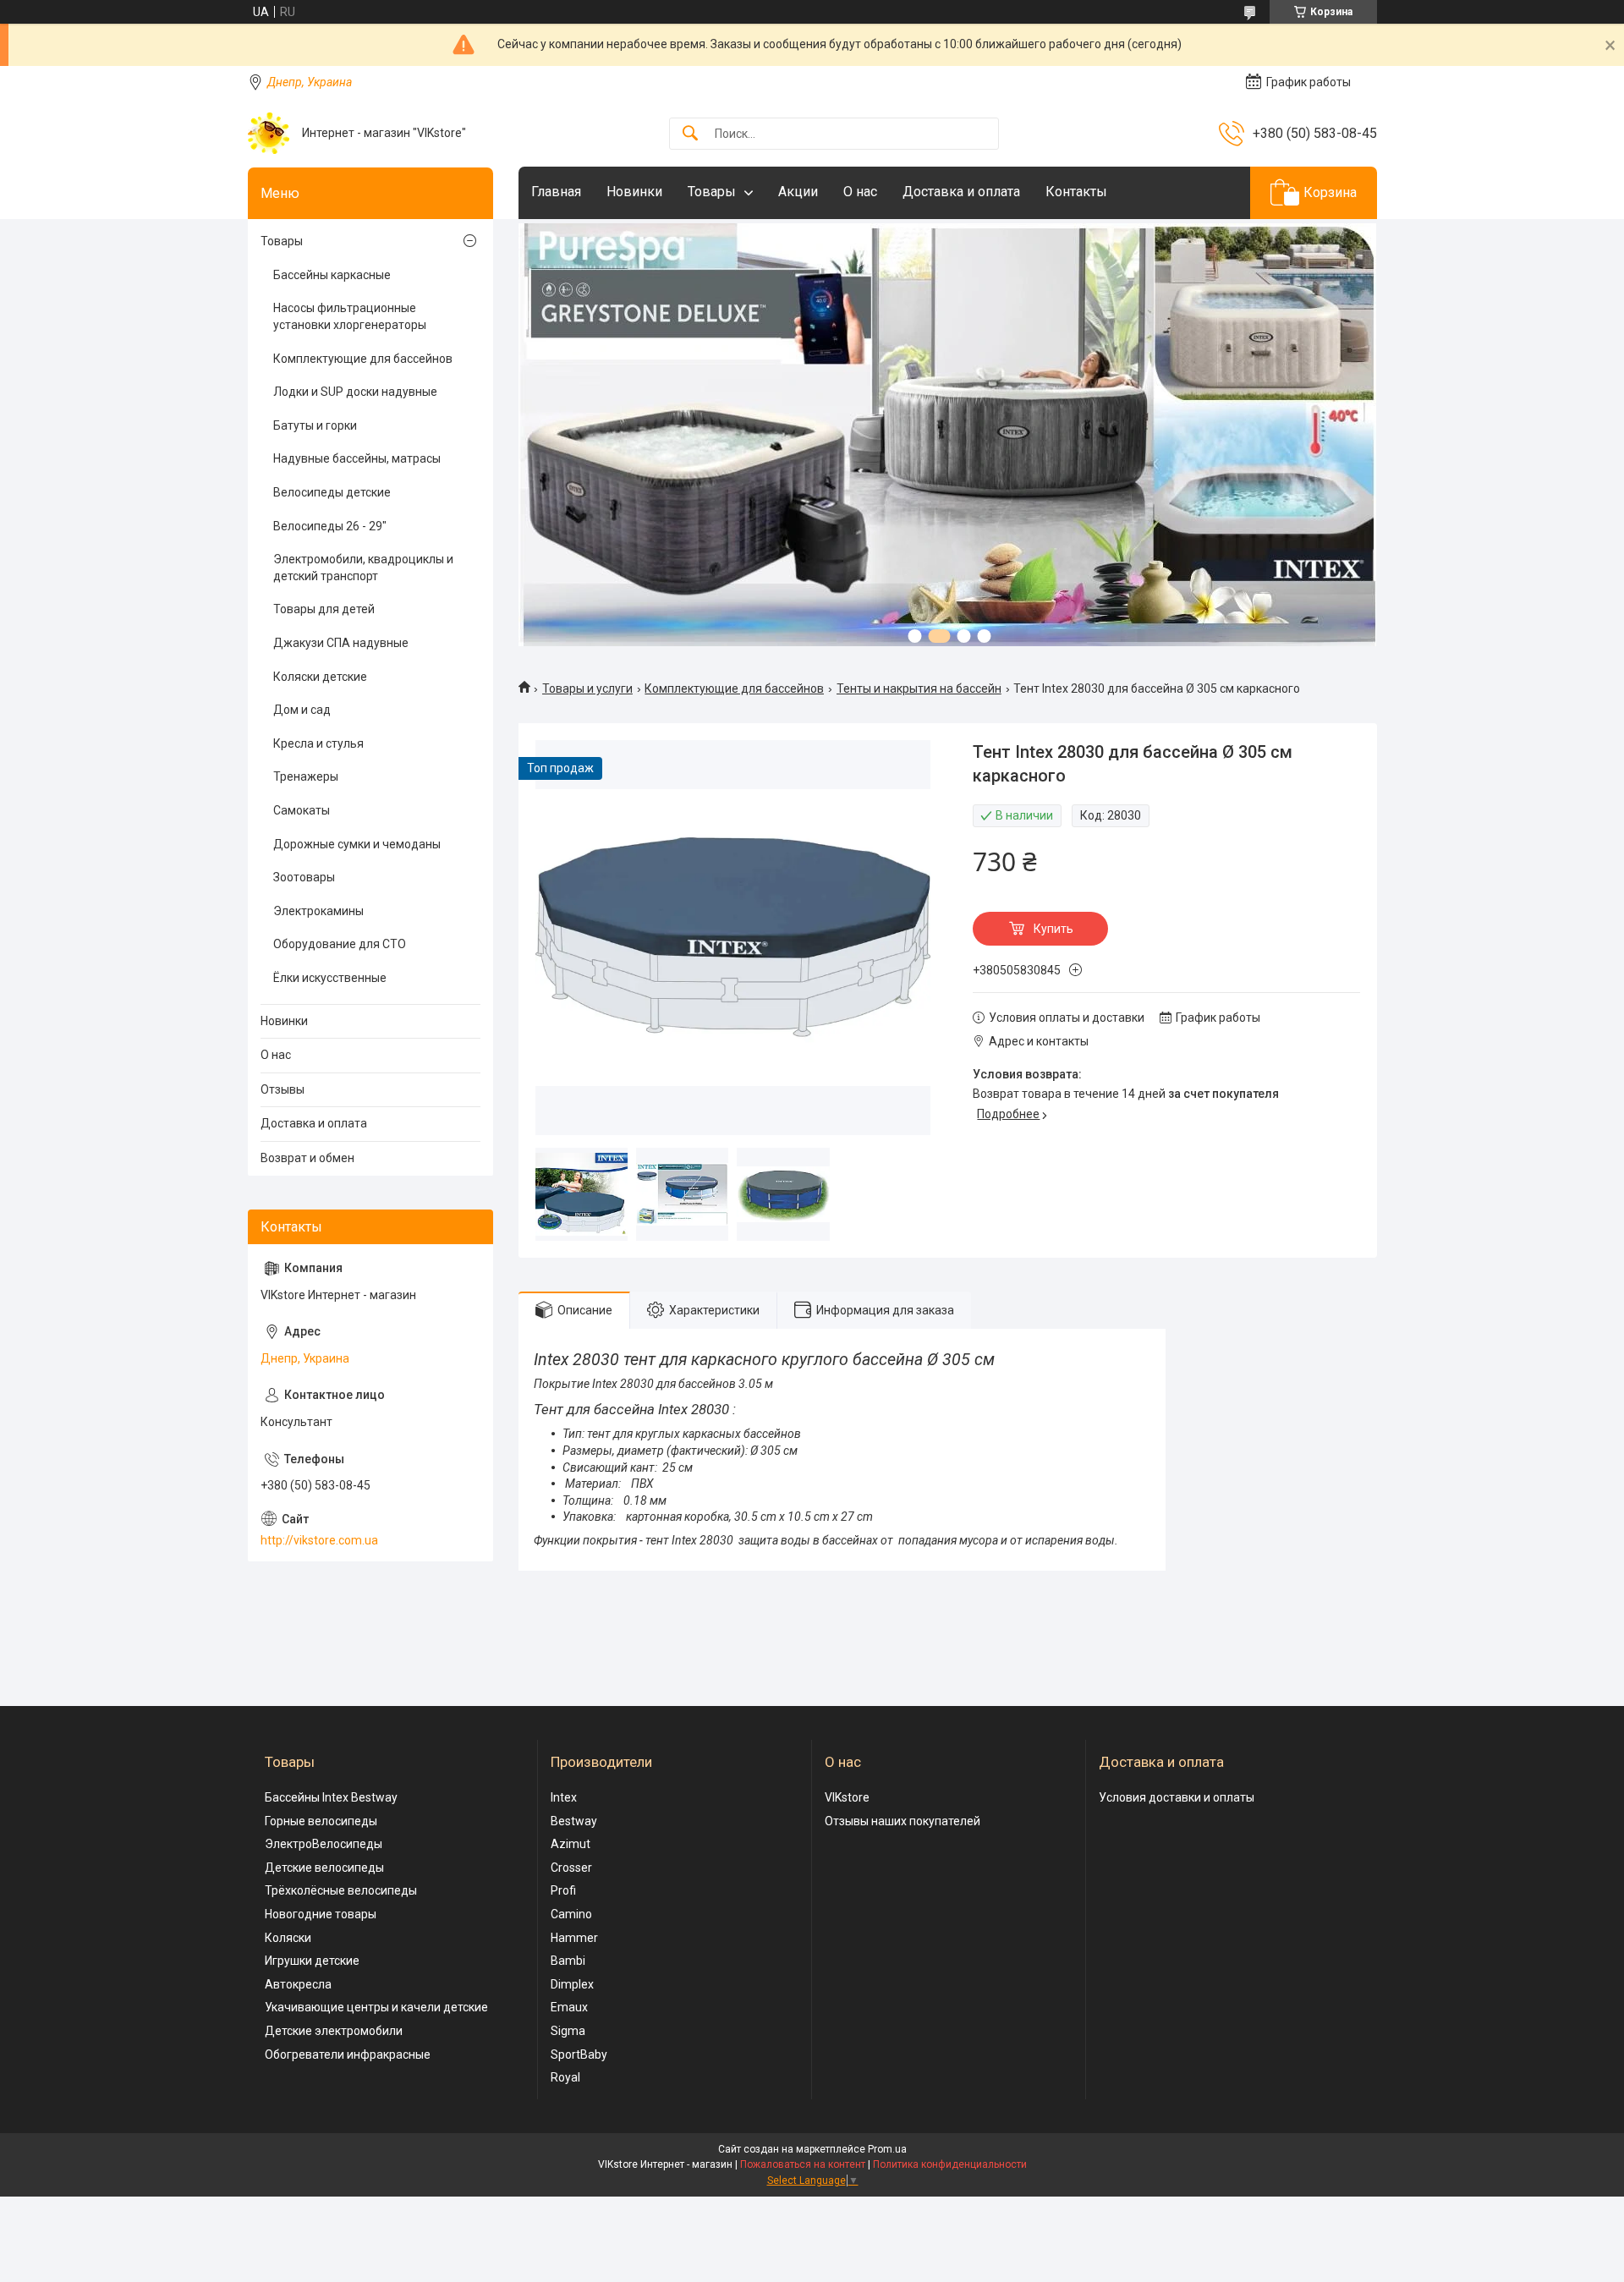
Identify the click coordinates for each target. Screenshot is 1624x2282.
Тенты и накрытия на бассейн (919, 688)
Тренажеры (306, 776)
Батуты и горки (315, 425)
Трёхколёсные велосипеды (341, 1890)
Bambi (568, 1961)
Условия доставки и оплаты (1177, 1797)
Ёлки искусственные (330, 978)
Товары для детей (324, 609)
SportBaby (579, 2054)
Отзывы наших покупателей (903, 1821)
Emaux (569, 2007)
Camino (571, 1914)
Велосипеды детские (332, 492)
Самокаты (302, 810)
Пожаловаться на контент (803, 2164)
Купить (1053, 929)
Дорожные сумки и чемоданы (357, 844)
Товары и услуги (587, 688)
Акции (798, 192)
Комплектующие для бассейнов (734, 688)
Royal (565, 2077)
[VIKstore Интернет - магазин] (269, 133)
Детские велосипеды (324, 1868)
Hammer (574, 1938)
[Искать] (690, 134)
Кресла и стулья (318, 743)
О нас (860, 192)
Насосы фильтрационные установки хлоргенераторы (350, 316)
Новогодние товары (321, 1914)
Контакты (1076, 192)
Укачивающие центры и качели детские (376, 2007)
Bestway (574, 1821)
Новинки (634, 192)
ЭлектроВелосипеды (324, 1844)
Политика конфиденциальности (950, 2164)
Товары (712, 192)
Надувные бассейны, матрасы (357, 458)
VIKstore (847, 1797)
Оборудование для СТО (340, 944)
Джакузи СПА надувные (341, 643)
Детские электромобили (334, 2031)
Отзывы (283, 1089)
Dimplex (572, 1984)
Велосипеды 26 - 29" (330, 526)
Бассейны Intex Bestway (331, 1797)
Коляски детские (320, 677)
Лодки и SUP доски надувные (355, 392)
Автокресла (298, 1984)
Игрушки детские (312, 1961)
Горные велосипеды (321, 1821)
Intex (564, 1797)
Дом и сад (302, 710)
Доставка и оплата (961, 192)
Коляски (288, 1938)
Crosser (571, 1868)
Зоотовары (304, 877)
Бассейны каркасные (332, 275)
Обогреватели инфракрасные (348, 2054)
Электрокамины (318, 911)
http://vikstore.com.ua (319, 1540)
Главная (556, 192)
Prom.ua (887, 2149)
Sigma (568, 2031)
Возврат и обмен (307, 1158)
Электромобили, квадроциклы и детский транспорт (363, 568)
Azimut (571, 1844)
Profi (563, 1890)
